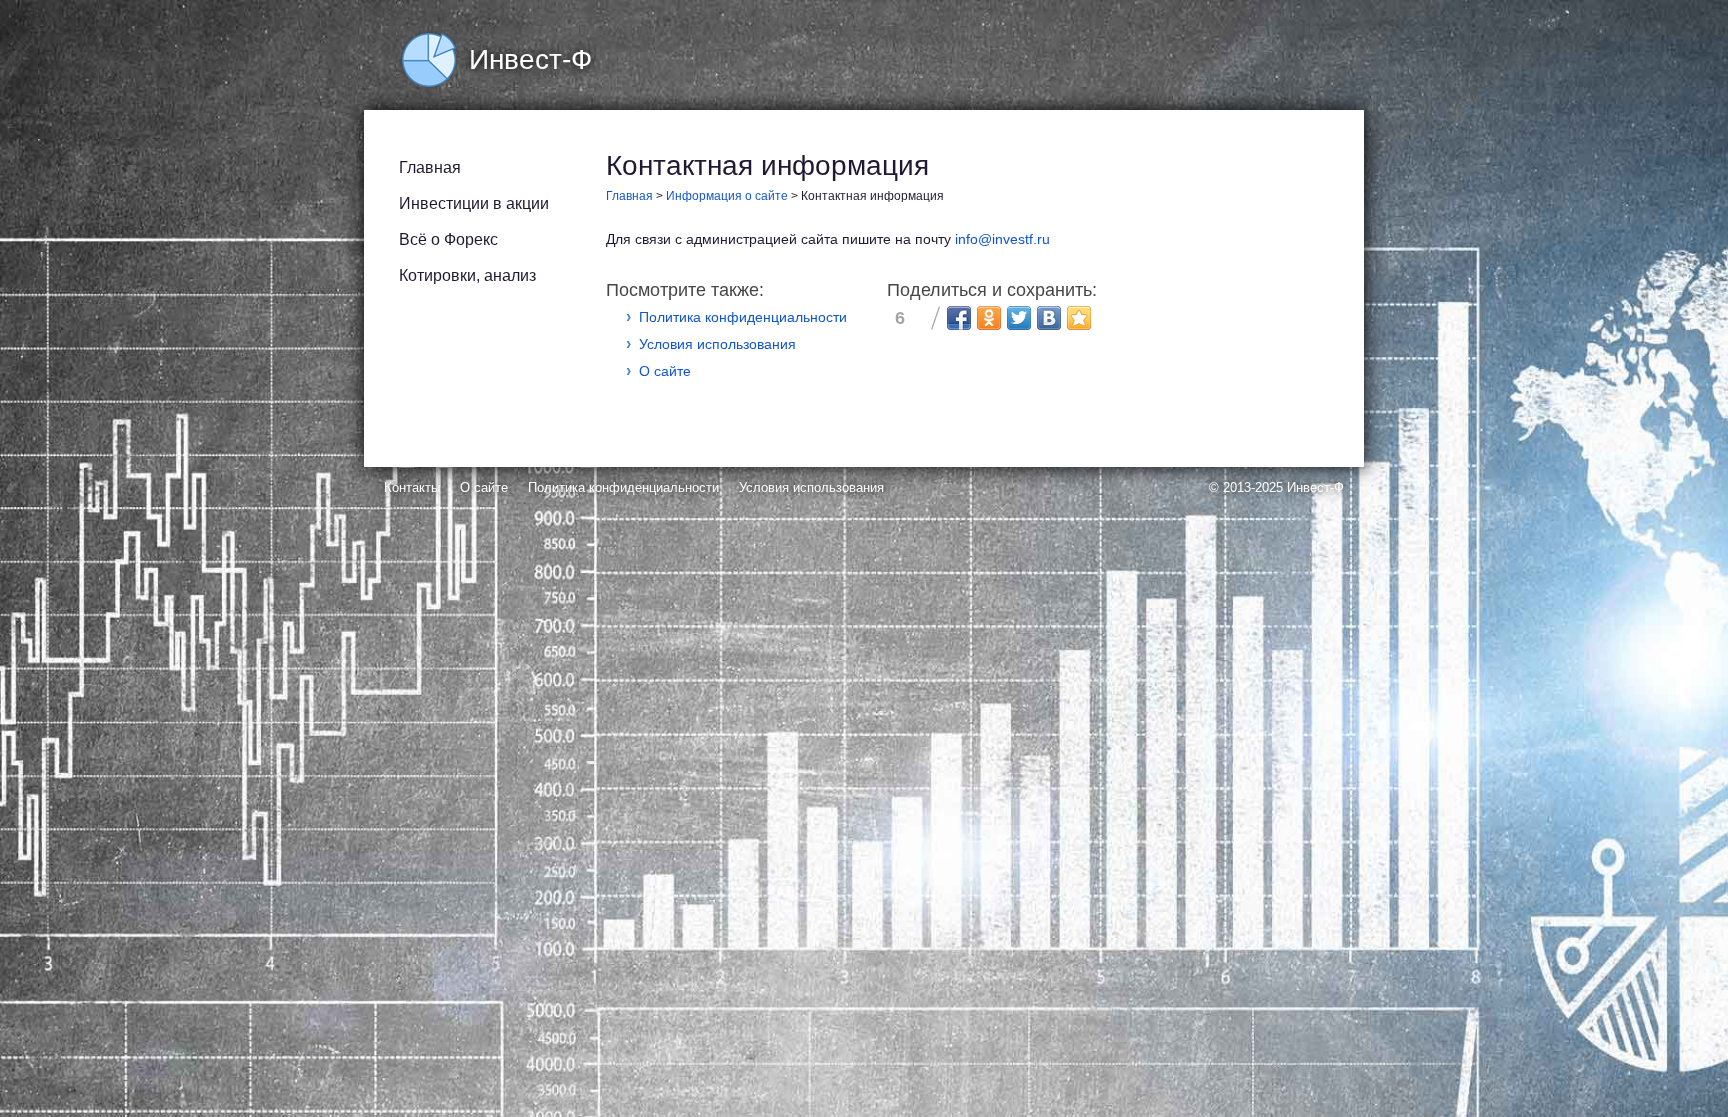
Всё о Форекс (448, 239)
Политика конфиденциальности (743, 317)
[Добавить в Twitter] (1019, 318)
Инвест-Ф (1315, 487)
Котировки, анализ (467, 275)
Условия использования (717, 344)
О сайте (665, 371)
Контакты (412, 487)
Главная (430, 167)
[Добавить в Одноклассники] (989, 318)
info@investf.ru (1002, 239)
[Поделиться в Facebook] (959, 318)
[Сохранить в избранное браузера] (1079, 318)
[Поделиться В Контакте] (1049, 318)
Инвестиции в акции (474, 203)
